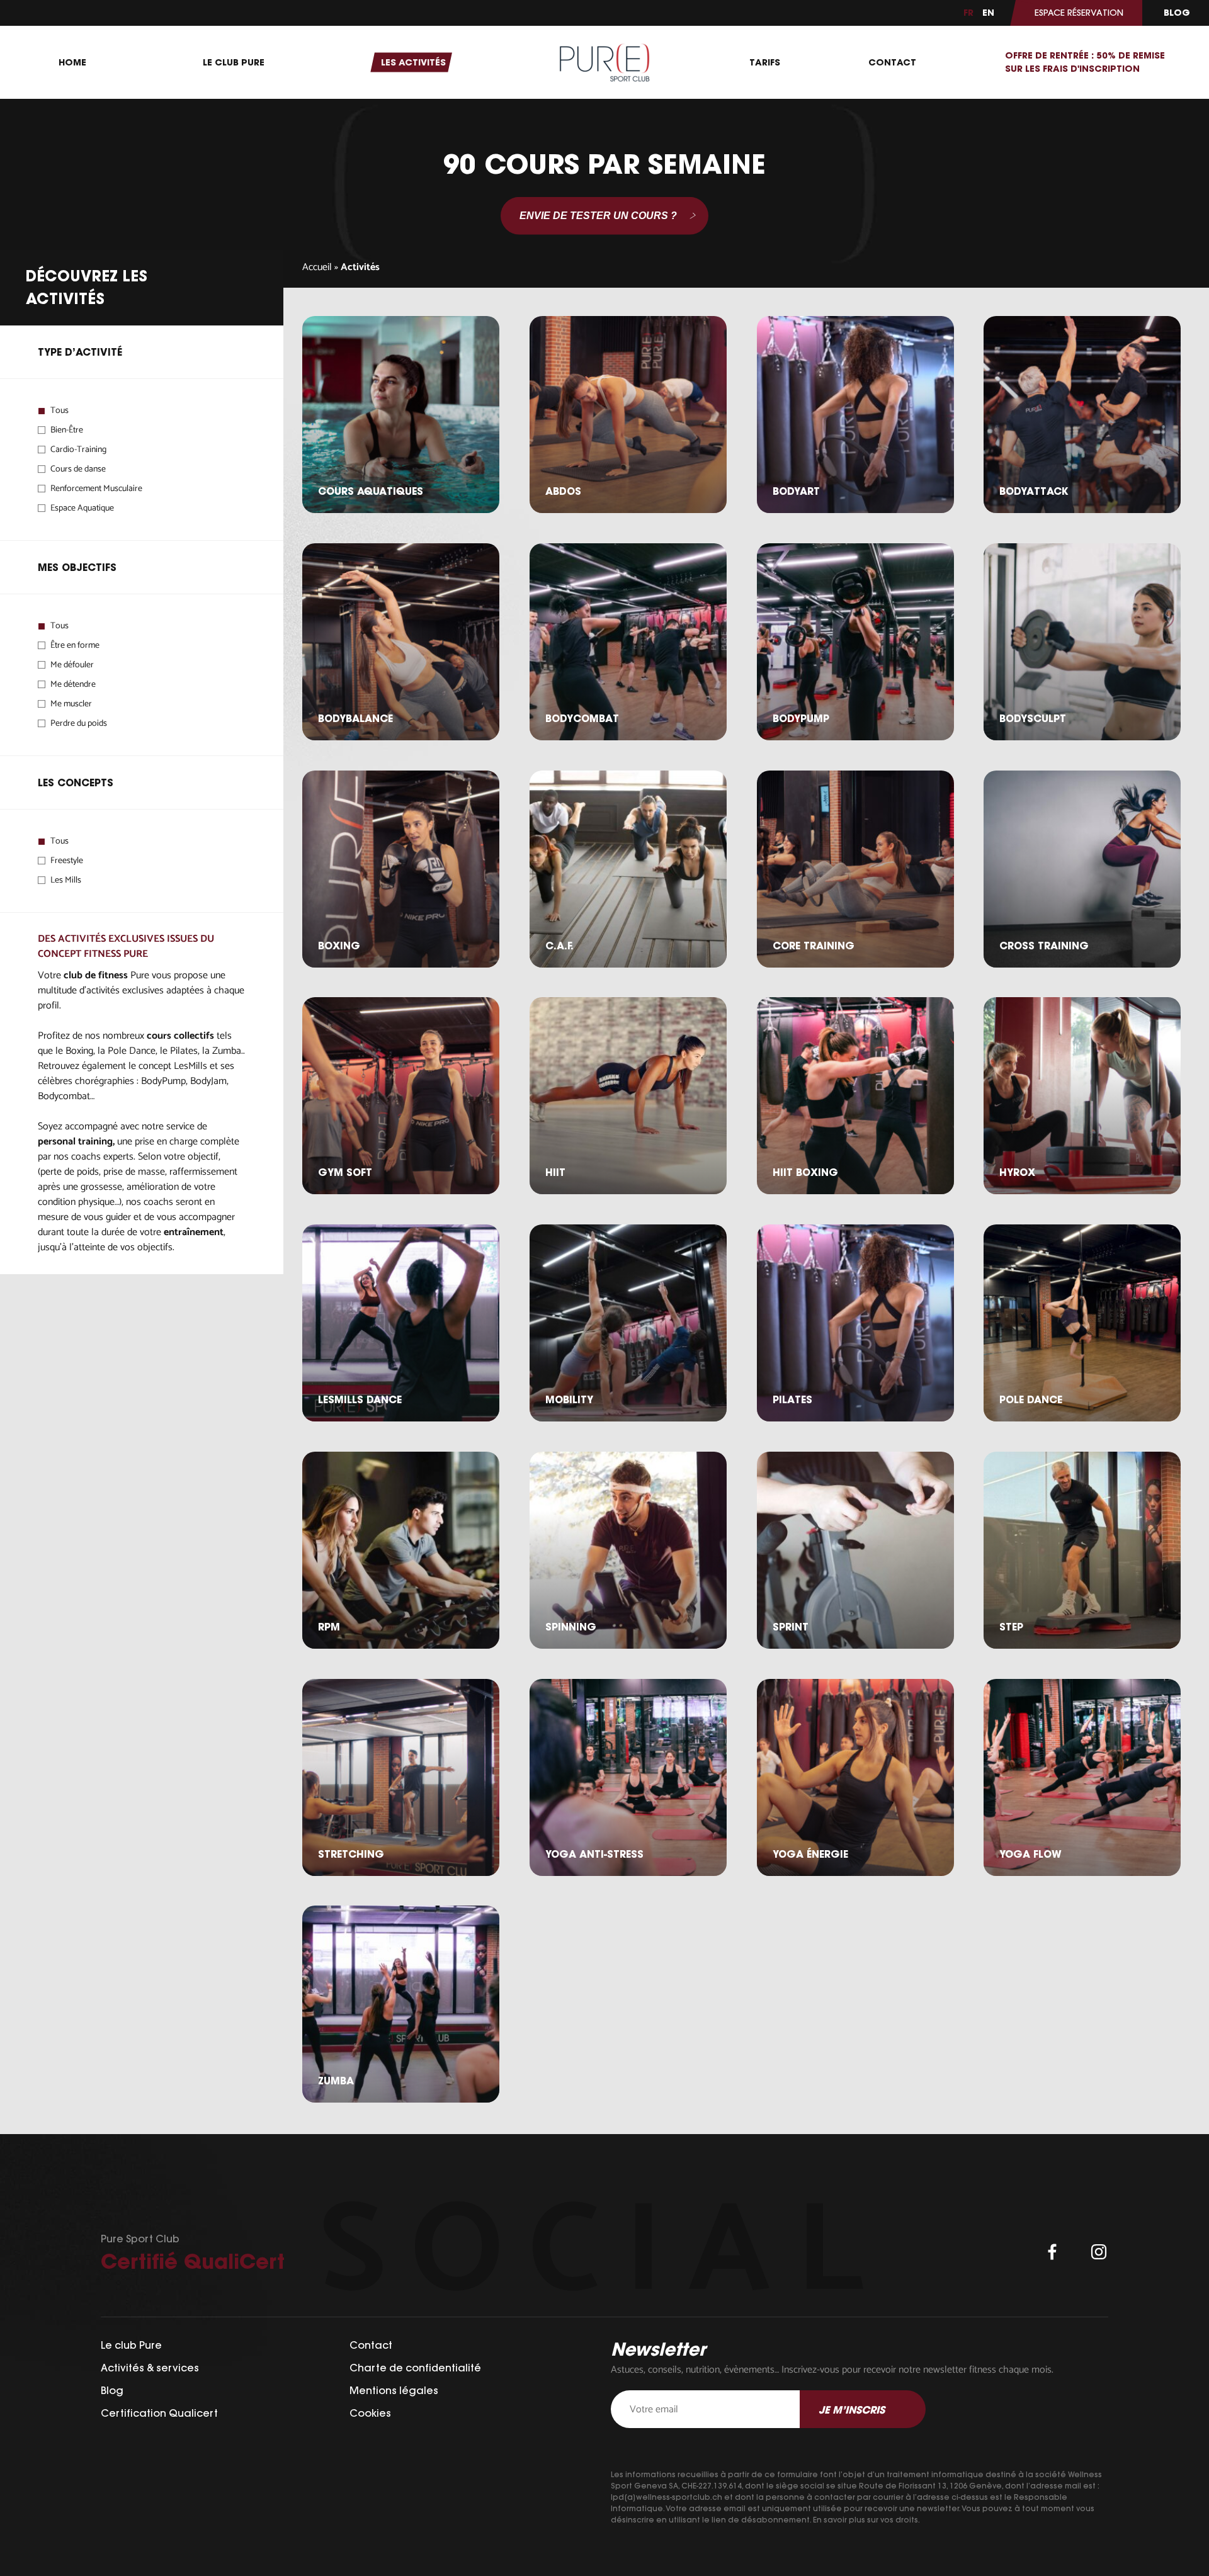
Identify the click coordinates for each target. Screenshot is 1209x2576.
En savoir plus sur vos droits (866, 2520)
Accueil (317, 267)
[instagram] (1099, 2252)
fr (968, 13)
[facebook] (1052, 2252)
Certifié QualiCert (193, 2261)
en (988, 13)
